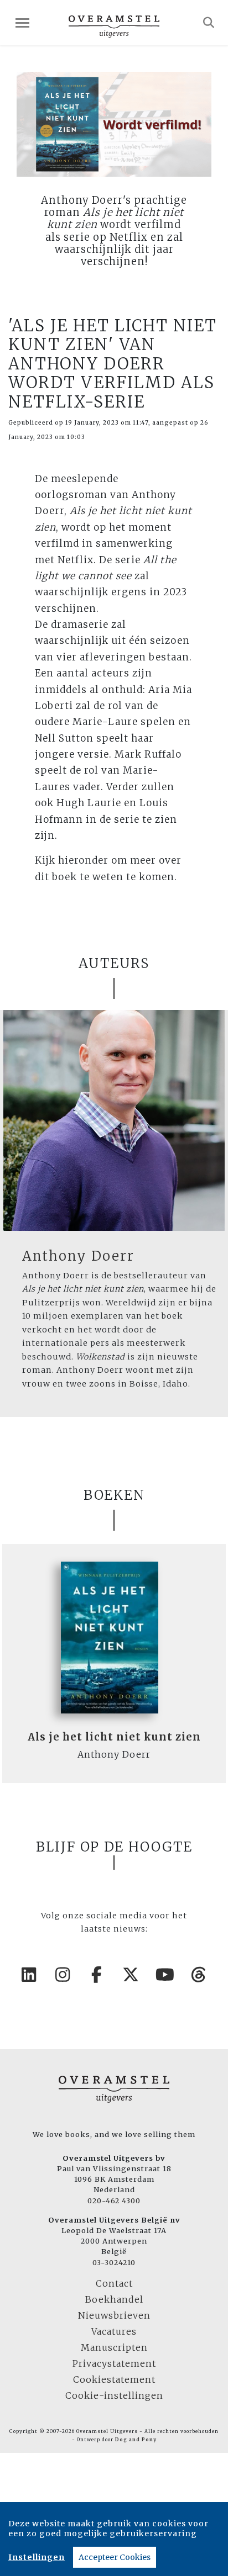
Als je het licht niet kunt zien (114, 1737)
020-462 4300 (114, 2201)
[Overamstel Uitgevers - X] (131, 1975)
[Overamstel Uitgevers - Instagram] (63, 1975)
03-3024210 (114, 2262)
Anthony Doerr (78, 1256)
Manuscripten (114, 2347)
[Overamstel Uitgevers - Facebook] (97, 1975)
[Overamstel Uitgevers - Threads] (199, 1975)
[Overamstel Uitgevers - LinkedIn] (29, 1975)
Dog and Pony (136, 2440)
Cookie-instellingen (114, 2395)
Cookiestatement (114, 2379)
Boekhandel (114, 2299)
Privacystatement (114, 2363)
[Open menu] (22, 23)
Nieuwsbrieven (114, 2315)
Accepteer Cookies (115, 2557)
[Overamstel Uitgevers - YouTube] (165, 1975)
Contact (114, 2283)
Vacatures (114, 2331)
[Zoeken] (209, 23)
